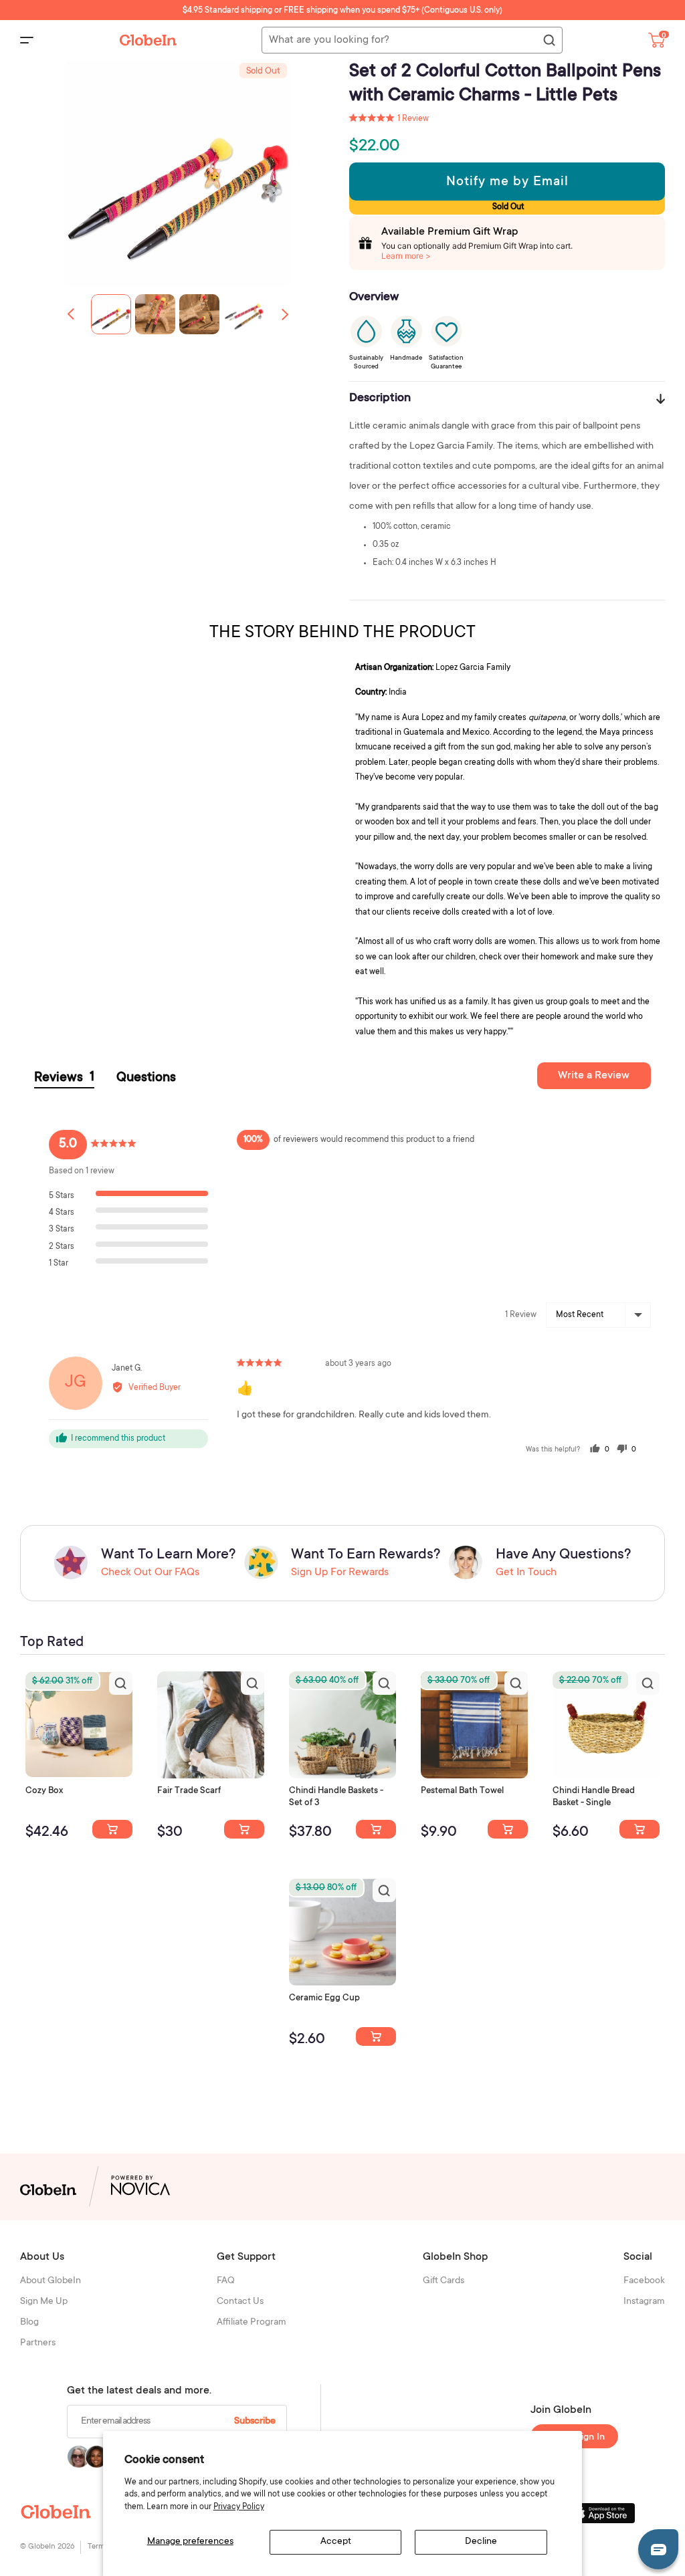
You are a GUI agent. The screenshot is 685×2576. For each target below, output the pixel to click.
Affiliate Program (252, 2323)
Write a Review (594, 1076)
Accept (336, 2542)
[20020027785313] (640, 1829)
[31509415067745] (376, 2036)
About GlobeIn (51, 2281)
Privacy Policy (239, 2507)
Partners (38, 2343)
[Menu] (27, 40)
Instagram (644, 2302)
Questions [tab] (146, 1078)
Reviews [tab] (64, 1078)
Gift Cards (444, 2281)
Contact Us (240, 2302)
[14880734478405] (376, 1829)
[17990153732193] (112, 1829)
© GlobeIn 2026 (47, 2547)
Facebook (644, 2281)
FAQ (226, 2281)
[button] (285, 314)
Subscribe (255, 2422)
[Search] (549, 41)
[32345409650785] (508, 1829)
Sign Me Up (44, 2302)
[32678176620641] (244, 1829)
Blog (29, 2323)
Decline (481, 2542)
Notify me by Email (507, 183)
